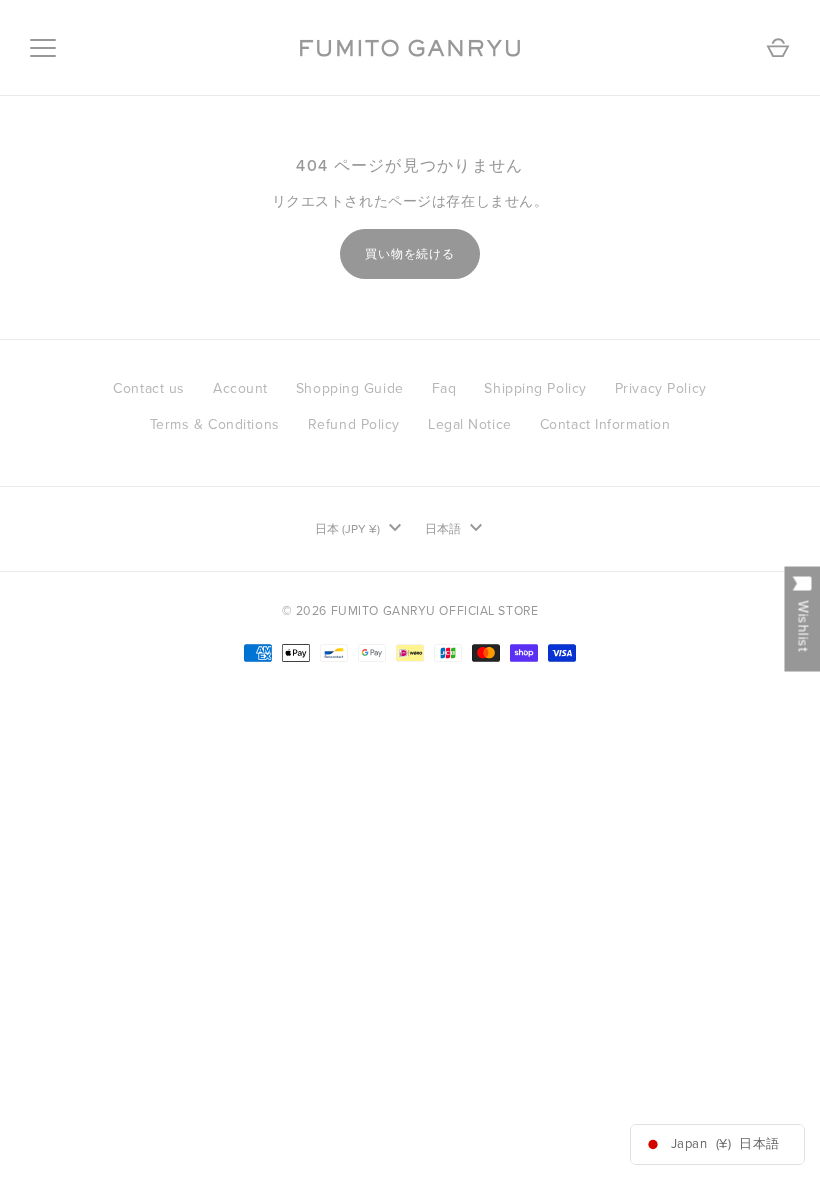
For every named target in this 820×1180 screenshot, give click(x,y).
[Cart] (778, 48)
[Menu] (43, 48)
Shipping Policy (535, 388)
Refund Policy (354, 424)
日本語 (443, 529)
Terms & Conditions (215, 424)
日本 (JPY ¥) (347, 529)
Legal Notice (470, 424)
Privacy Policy (661, 388)
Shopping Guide (350, 388)
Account (240, 388)
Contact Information (605, 424)
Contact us (149, 388)
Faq (444, 388)
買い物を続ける (410, 254)
